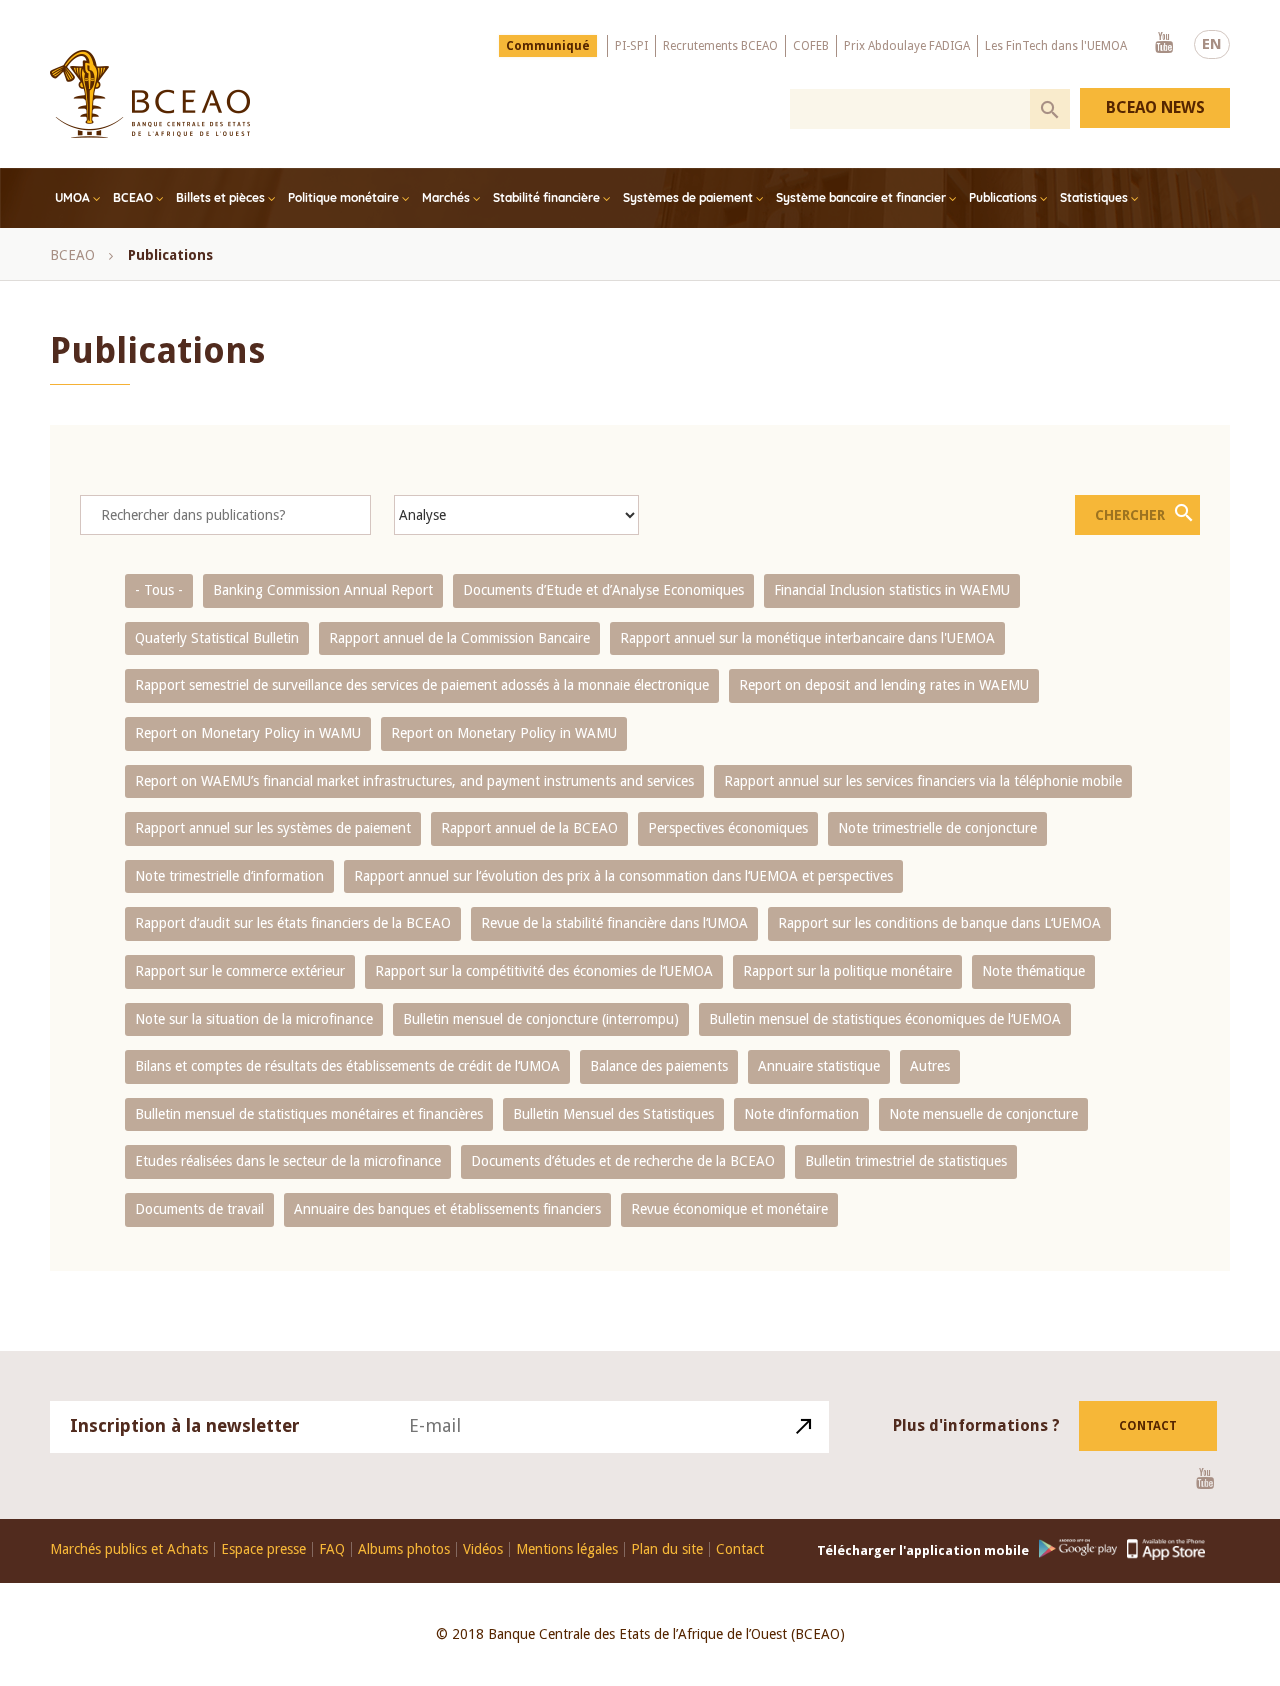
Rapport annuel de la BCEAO (529, 828)
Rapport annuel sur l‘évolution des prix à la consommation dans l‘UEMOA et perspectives (623, 876)
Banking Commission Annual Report (323, 590)
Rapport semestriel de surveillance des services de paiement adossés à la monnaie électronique (422, 685)
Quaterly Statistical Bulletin (217, 638)
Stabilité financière (546, 197)
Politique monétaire (343, 197)
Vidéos (483, 1549)
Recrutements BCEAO (720, 46)
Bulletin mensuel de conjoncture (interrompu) (541, 1019)
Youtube (1164, 44)
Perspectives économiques (728, 828)
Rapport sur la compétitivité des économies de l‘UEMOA (544, 971)
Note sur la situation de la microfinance (254, 1019)
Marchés (446, 197)
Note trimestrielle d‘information (229, 876)
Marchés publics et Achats (129, 1549)
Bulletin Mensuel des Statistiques (613, 1114)
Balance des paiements (659, 1066)
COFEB (811, 46)
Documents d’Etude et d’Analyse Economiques (603, 590)
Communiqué (548, 46)
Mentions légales (567, 1549)
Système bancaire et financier (861, 197)
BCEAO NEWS (1155, 107)
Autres (930, 1066)
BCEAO (133, 197)
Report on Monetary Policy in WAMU (248, 733)
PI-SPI (631, 46)
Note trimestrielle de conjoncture (937, 828)
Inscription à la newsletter (185, 1425)
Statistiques (1094, 197)
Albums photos (404, 1549)
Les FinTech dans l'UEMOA (1056, 46)
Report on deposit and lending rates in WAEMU (884, 685)
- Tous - (159, 590)
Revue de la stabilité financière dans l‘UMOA (614, 923)
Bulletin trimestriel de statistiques (906, 1161)
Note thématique (1033, 971)
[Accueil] (150, 94)
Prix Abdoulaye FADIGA (907, 46)
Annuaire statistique (819, 1066)
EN (1212, 44)
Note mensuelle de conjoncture (983, 1114)
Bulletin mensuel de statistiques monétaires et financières (309, 1114)
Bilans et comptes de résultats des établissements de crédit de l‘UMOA (347, 1066)
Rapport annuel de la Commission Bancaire (459, 638)
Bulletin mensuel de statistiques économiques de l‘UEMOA (885, 1019)
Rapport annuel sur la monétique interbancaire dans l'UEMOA (807, 638)
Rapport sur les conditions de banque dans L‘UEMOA (939, 923)
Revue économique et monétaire (729, 1209)
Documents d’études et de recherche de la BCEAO (623, 1161)
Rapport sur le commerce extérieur (240, 971)
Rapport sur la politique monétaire (847, 971)
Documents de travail (199, 1209)
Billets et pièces (220, 197)
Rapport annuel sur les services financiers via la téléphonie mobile (923, 781)
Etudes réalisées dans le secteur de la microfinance (288, 1161)
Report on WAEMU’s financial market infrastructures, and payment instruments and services (414, 781)
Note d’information (801, 1114)
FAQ (332, 1549)
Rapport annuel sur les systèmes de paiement (273, 828)
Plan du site (667, 1549)
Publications (1003, 197)
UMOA (72, 197)
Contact (1148, 1426)
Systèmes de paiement (688, 197)
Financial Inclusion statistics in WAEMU (892, 590)
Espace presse (263, 1549)
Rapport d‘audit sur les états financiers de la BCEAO (293, 923)
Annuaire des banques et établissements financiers (447, 1209)
